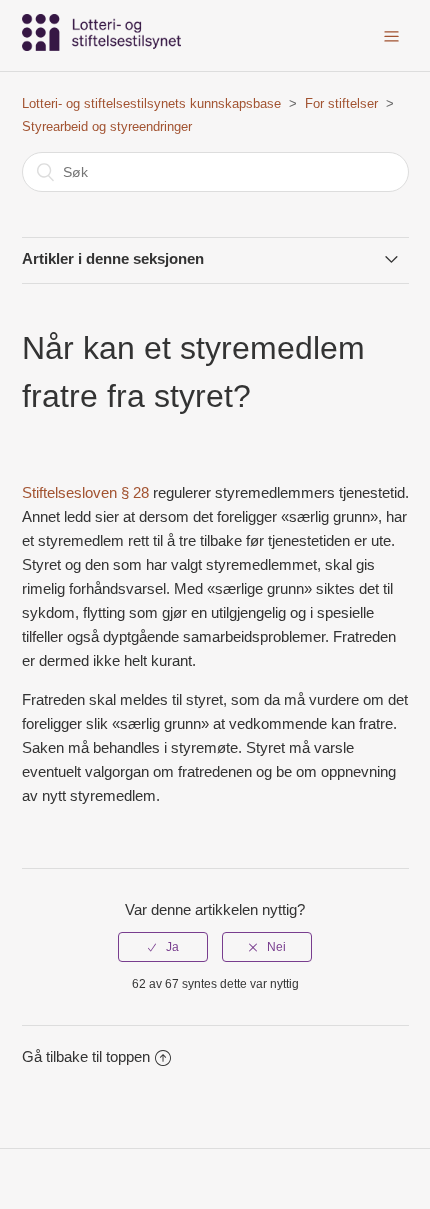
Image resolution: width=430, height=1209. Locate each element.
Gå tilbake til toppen (86, 1056)
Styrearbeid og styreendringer (107, 126)
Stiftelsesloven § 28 (85, 492)
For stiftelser (341, 103)
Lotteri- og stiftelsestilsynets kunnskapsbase (151, 103)
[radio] (163, 947)
